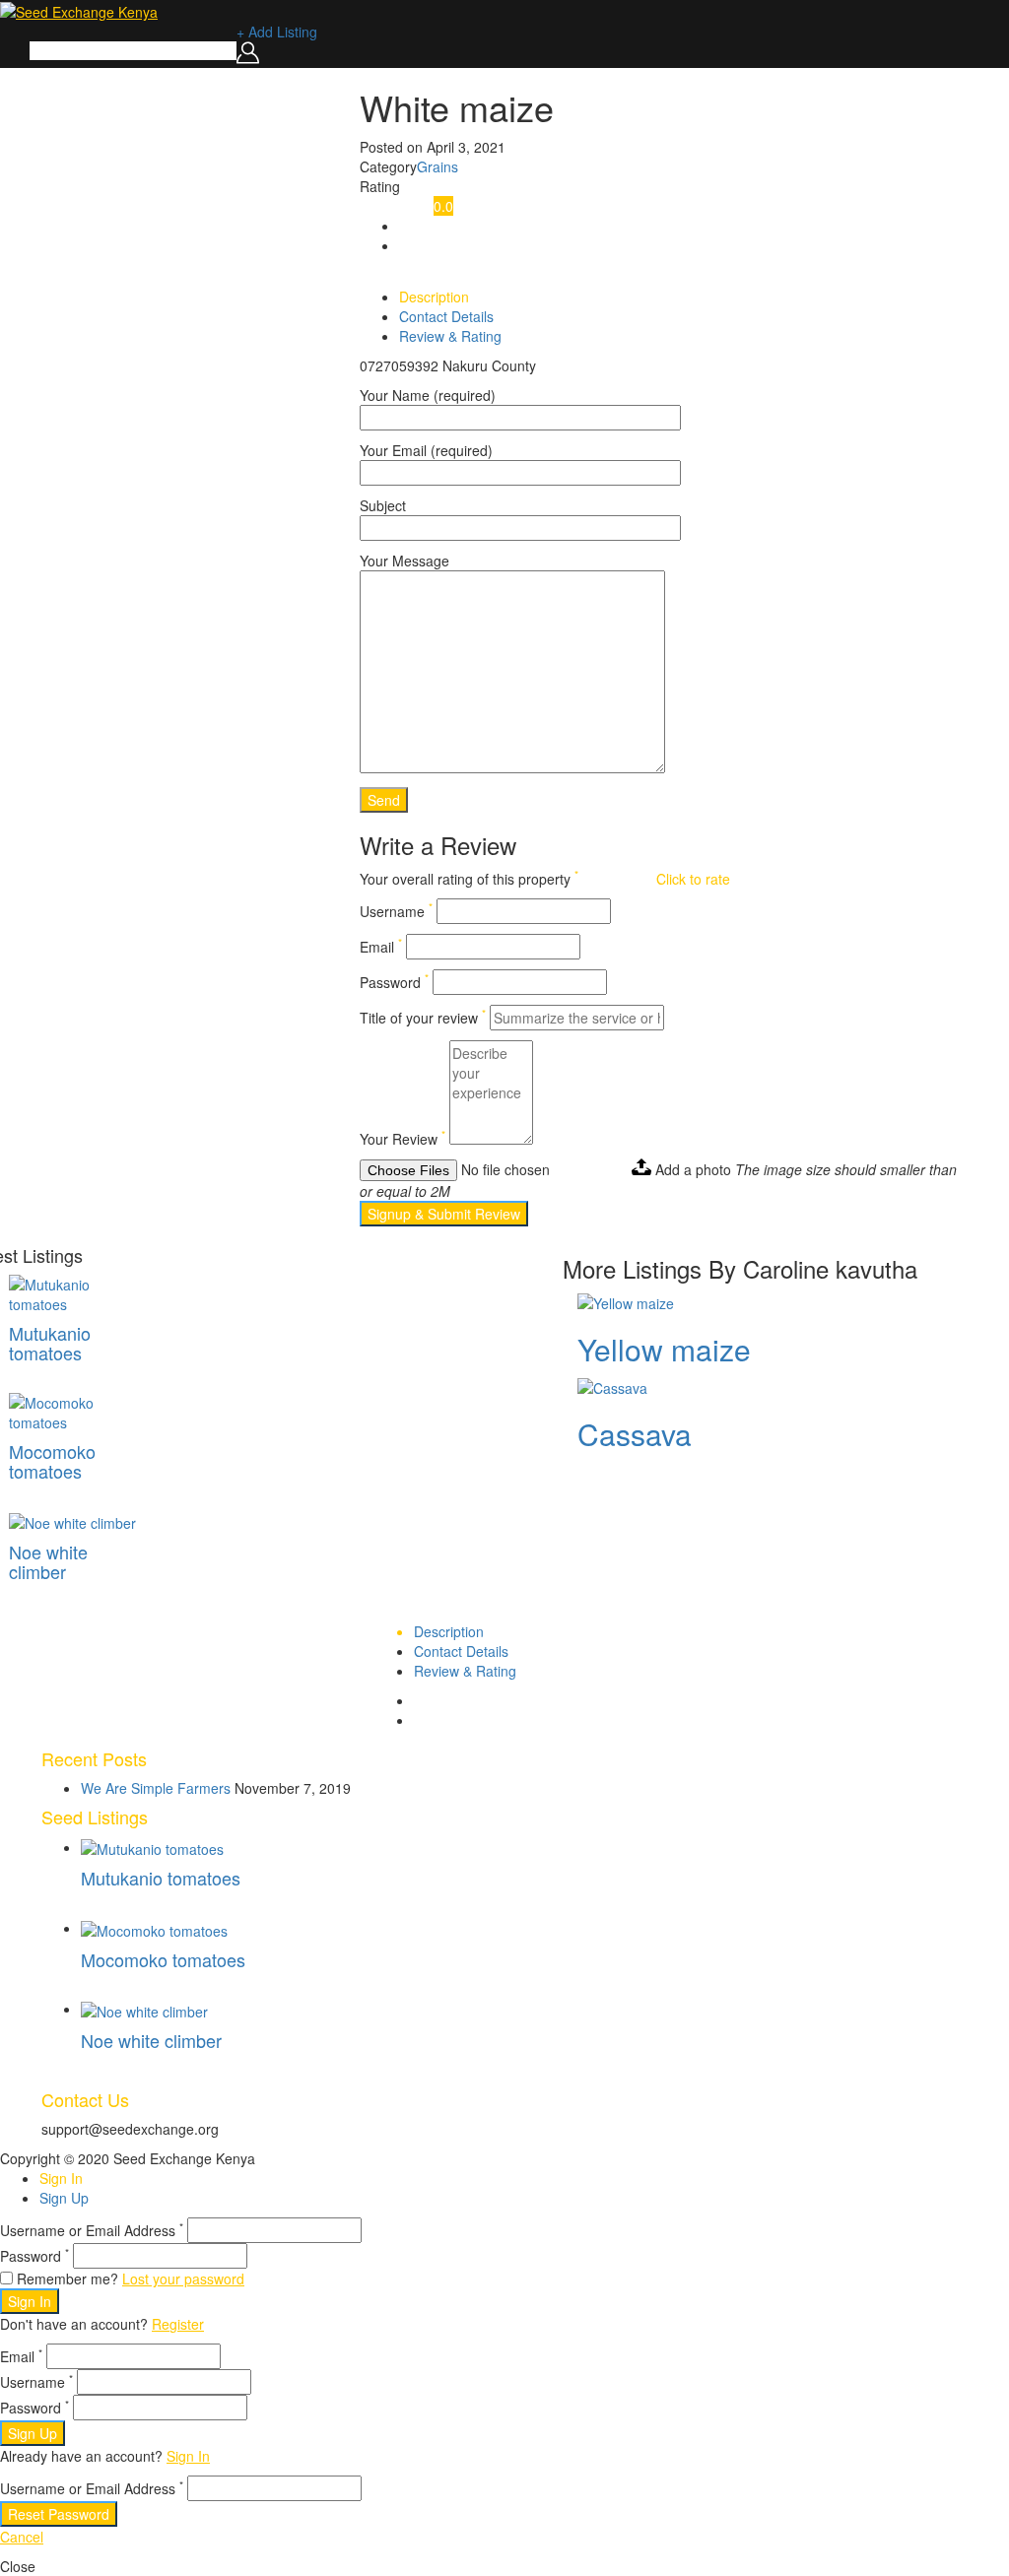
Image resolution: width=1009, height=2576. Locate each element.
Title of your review (423, 1018)
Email (381, 947)
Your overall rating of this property (469, 879)
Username (396, 911)
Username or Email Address (92, 2230)
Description (434, 297)
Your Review (403, 1139)
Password (394, 982)
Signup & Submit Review (444, 1214)
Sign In (61, 2178)
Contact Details (446, 316)
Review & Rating (450, 336)
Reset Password (59, 2514)
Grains (437, 166)
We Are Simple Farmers (156, 1788)
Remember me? (67, 2279)
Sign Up (64, 2198)
